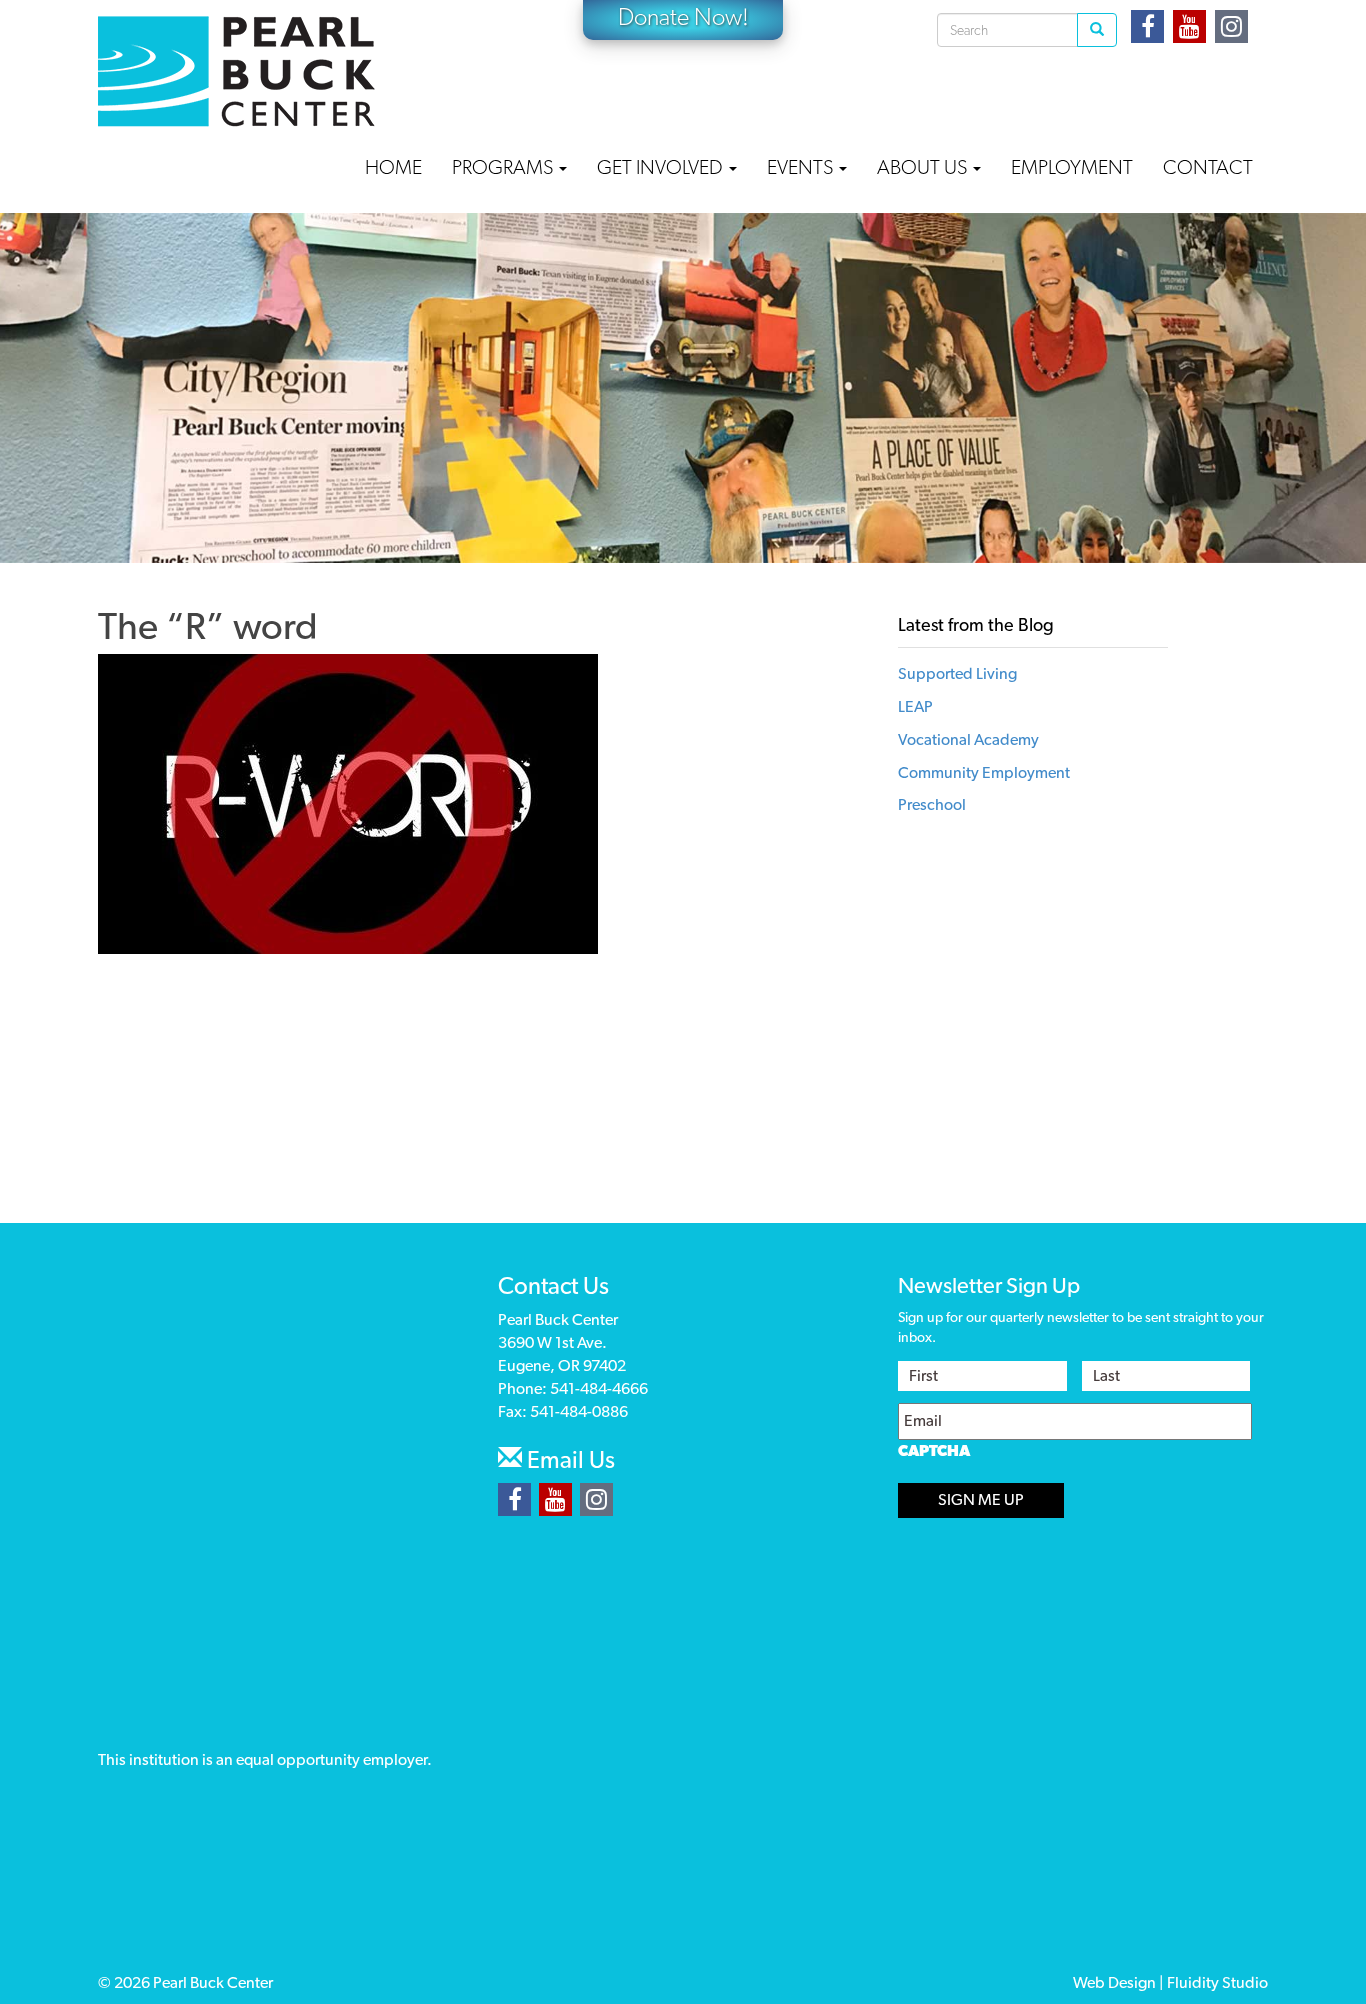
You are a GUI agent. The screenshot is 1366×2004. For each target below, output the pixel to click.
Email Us (568, 1459)
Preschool (932, 804)
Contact (1208, 167)
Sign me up (981, 1499)
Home (393, 167)
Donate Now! (683, 16)
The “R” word (208, 625)
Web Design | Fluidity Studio (1170, 1982)
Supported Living (957, 673)
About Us (924, 167)
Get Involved (662, 167)
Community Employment (984, 772)
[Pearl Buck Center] (236, 71)
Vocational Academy (968, 739)
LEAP (915, 706)
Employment (1072, 167)
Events (802, 167)
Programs (504, 167)
